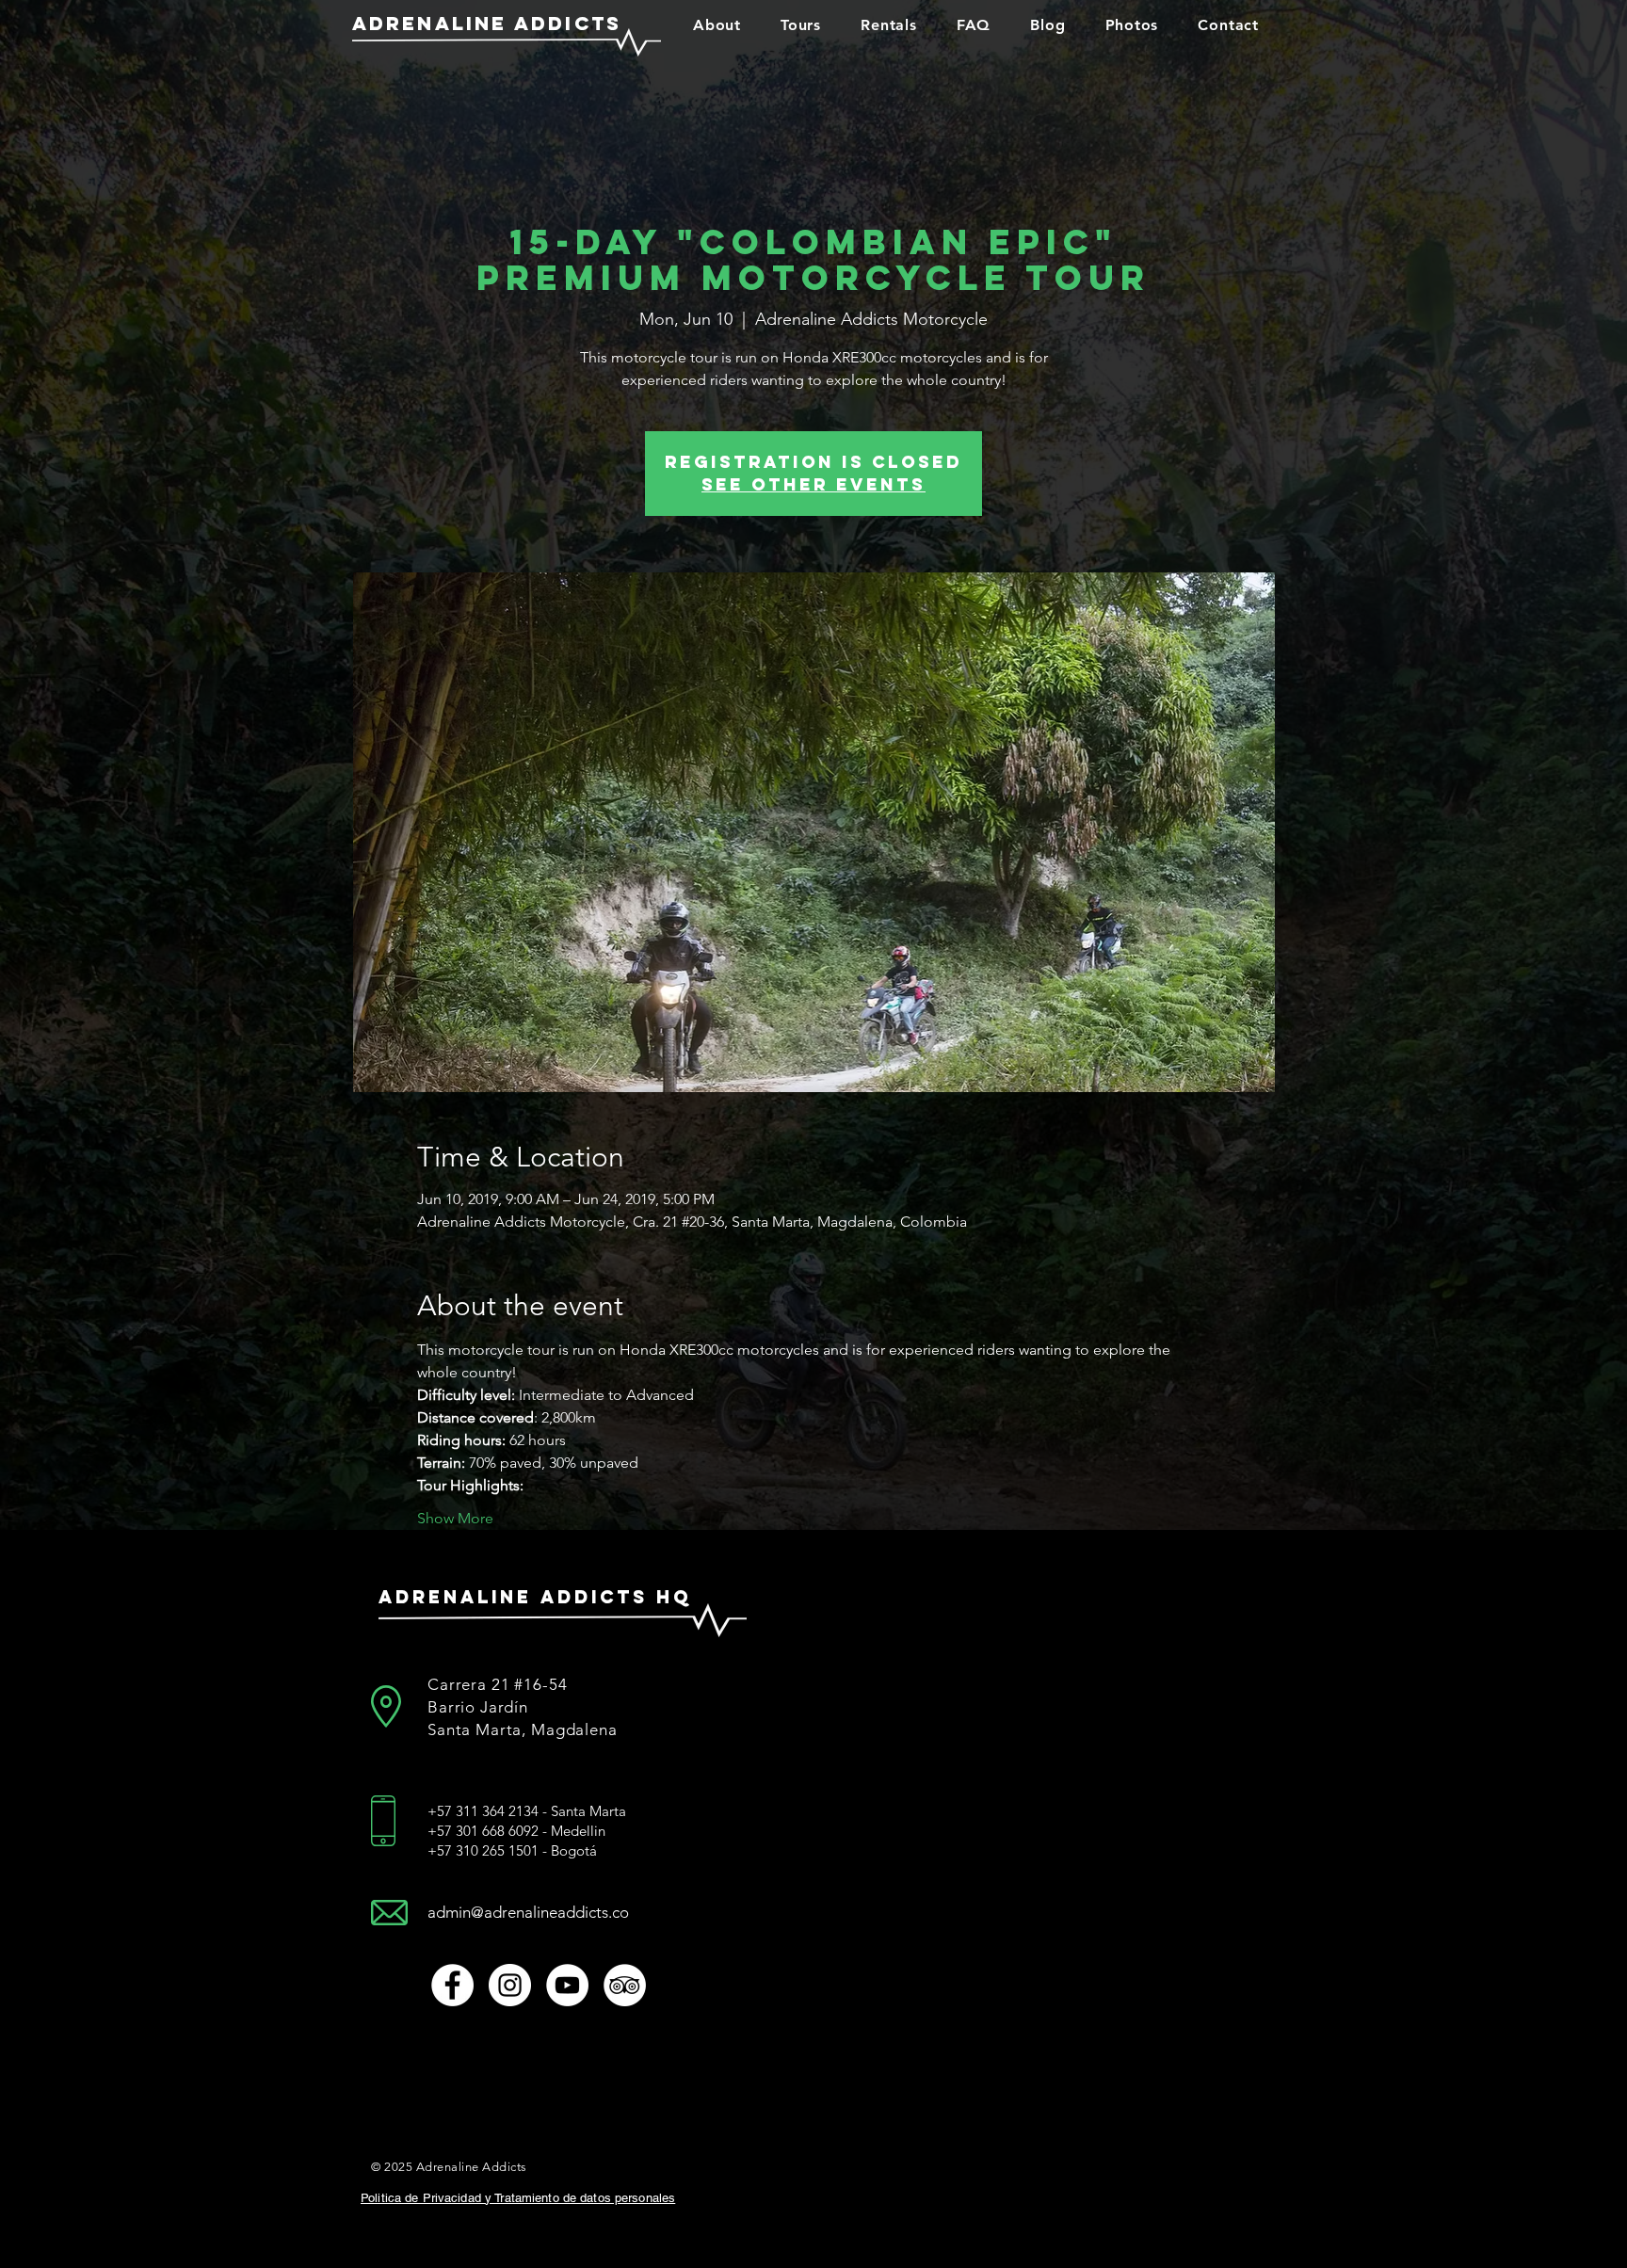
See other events (813, 484)
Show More (455, 1518)
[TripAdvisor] (625, 1985)
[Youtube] (567, 1985)
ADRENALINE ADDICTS (487, 23)
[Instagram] (510, 1985)
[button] (717, 24)
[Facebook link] (452, 1985)
